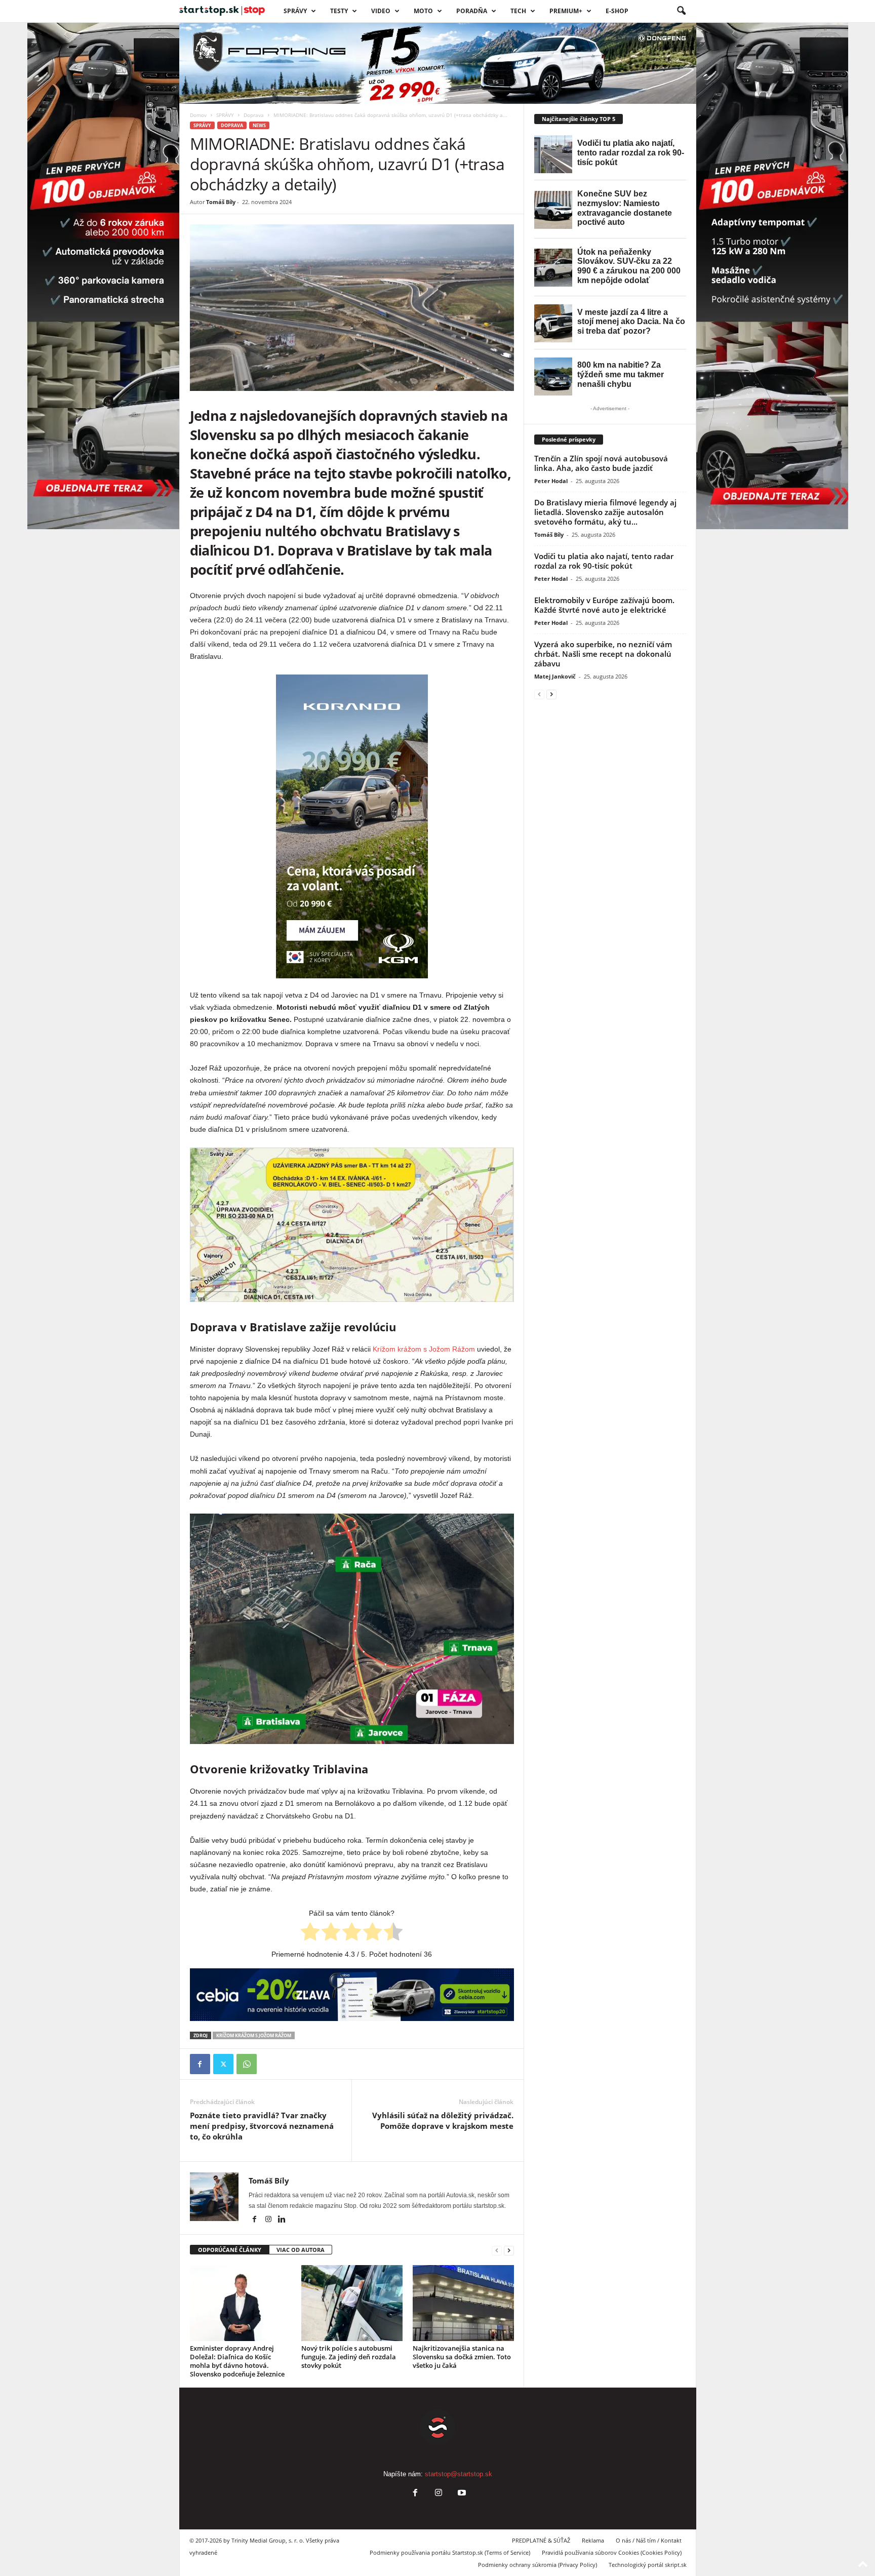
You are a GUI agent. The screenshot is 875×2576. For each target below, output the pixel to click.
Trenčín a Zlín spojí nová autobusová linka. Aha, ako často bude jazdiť (601, 463)
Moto (423, 11)
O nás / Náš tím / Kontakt (649, 2540)
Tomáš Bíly (221, 202)
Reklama (593, 2540)
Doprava (254, 115)
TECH (518, 11)
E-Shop (617, 11)
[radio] (310, 1933)
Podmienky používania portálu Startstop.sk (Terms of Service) (450, 2552)
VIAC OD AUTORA (301, 2250)
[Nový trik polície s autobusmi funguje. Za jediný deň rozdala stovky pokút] (352, 2303)
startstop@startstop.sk (459, 2474)
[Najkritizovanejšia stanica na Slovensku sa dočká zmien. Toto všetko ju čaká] (463, 2303)
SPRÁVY (295, 11)
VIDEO (381, 11)
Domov (198, 115)
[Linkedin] (282, 2220)
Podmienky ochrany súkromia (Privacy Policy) (538, 2565)
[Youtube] (461, 2494)
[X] (223, 2064)
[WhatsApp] (247, 2064)
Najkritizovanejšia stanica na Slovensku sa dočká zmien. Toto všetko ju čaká (462, 2357)
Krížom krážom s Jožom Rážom (424, 1349)
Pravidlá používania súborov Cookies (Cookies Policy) (612, 2552)
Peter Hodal (551, 481)
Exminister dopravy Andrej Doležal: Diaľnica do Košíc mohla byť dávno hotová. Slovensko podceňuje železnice (237, 2361)
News (259, 125)
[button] (681, 11)
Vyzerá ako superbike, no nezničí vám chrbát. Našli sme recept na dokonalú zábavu (603, 654)
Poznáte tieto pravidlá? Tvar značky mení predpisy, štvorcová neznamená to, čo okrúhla (262, 2126)
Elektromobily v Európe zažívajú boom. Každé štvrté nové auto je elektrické (604, 605)
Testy (339, 11)
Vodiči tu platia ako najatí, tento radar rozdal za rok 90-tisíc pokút (604, 561)
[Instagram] (269, 2220)
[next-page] (509, 2250)
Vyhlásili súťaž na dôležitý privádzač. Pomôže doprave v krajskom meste (443, 2121)
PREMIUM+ (566, 11)
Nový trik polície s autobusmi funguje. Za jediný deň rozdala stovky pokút (349, 2357)
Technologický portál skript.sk (648, 2565)
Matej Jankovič (555, 676)
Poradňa (472, 11)
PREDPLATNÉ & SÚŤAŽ (541, 2540)
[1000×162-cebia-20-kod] (352, 1995)
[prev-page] (497, 2250)
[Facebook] (200, 2064)
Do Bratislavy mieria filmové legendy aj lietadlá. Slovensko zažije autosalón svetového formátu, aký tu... (605, 512)
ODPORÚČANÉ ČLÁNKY (230, 2250)
